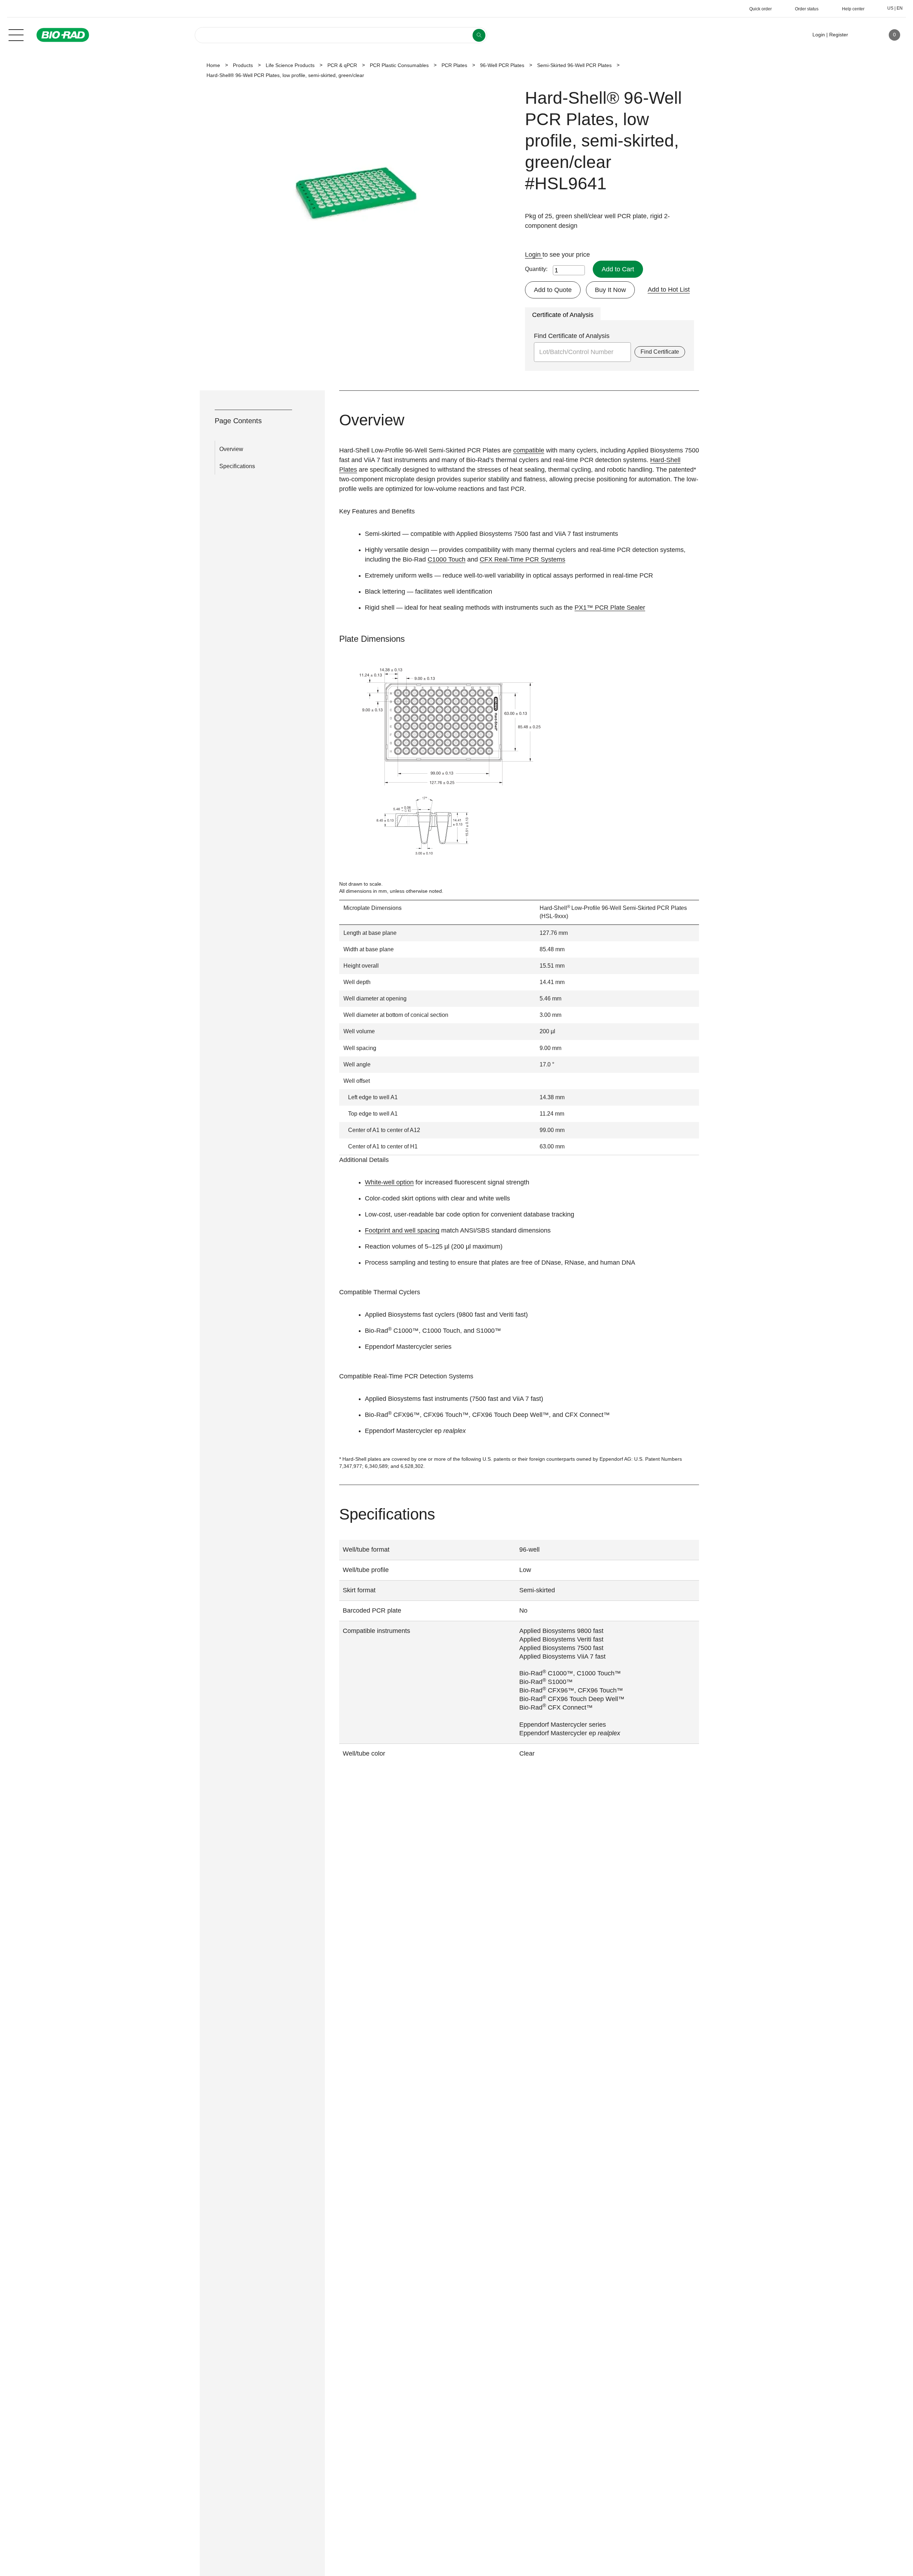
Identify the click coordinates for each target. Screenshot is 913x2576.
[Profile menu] (864, 35)
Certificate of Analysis (563, 315)
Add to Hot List (669, 290)
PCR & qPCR (342, 65)
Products (243, 65)
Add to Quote (553, 290)
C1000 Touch (447, 559)
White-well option (389, 1182)
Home (213, 65)
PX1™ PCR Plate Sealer (610, 608)
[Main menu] (16, 34)
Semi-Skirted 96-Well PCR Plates (574, 65)
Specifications (237, 466)
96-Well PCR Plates (502, 65)
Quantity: (536, 269)
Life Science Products (290, 65)
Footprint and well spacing (402, 1230)
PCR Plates (454, 65)
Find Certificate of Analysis (572, 336)
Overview (231, 449)
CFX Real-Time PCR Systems (522, 559)
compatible (529, 450)
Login (534, 255)
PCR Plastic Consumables (399, 65)
